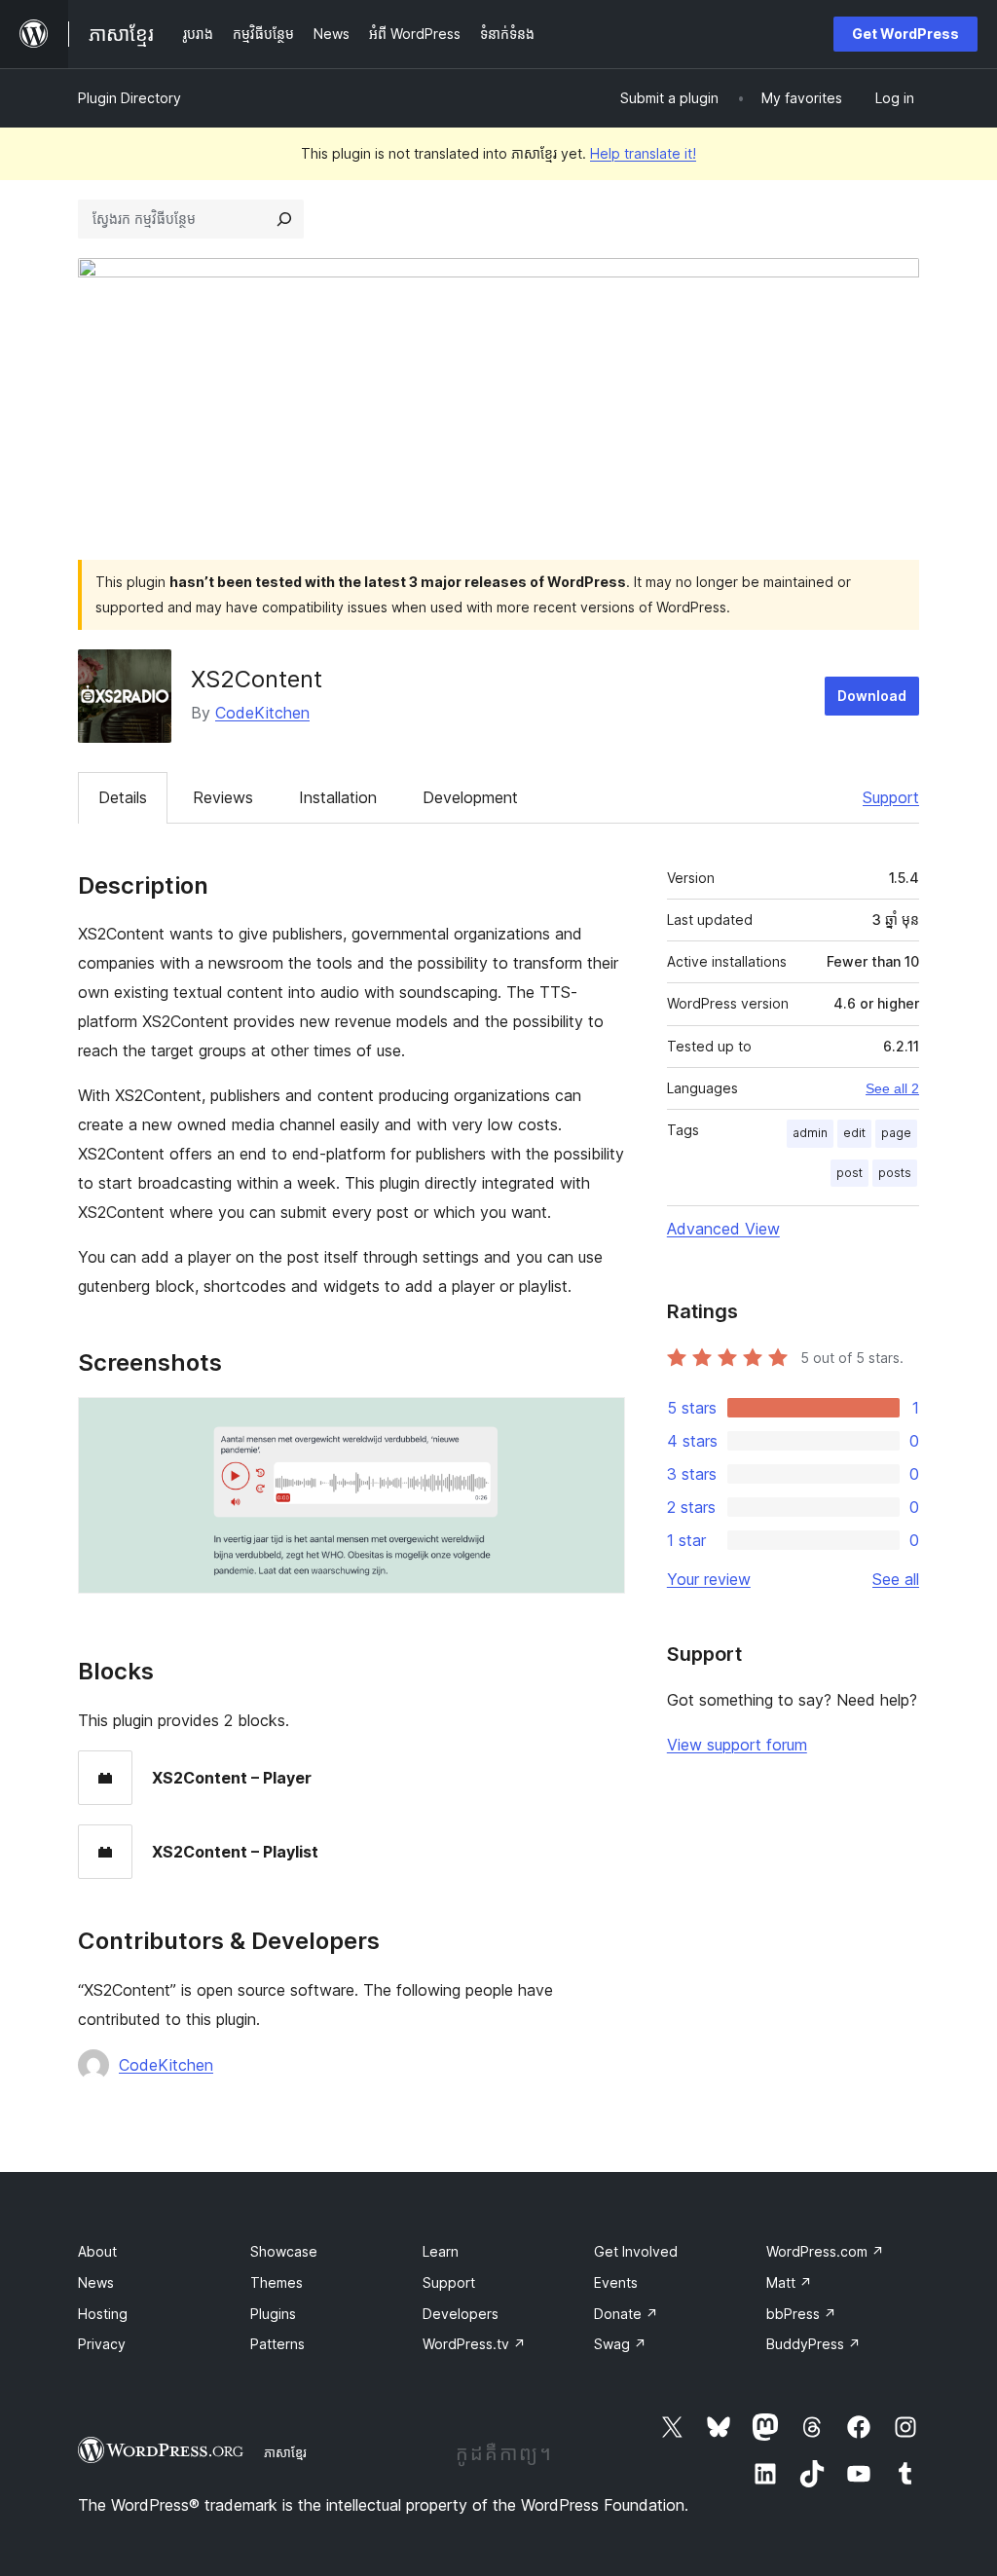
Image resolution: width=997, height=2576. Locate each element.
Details (123, 797)
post (849, 1173)
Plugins (273, 2314)
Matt (789, 2282)
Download (872, 696)
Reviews (223, 797)
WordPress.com (825, 2251)
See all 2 (892, 1088)
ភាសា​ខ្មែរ (285, 2452)
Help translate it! (643, 153)
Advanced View (723, 1229)
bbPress (801, 2314)
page (896, 1133)
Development (470, 797)
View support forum (737, 1745)
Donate (626, 2314)
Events (616, 2282)
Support (891, 797)
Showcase (284, 2251)
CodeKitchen (262, 713)
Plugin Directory (129, 98)
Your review (709, 1579)
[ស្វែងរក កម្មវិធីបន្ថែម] (284, 219)
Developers (461, 2314)
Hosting (103, 2314)
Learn (441, 2251)
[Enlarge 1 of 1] (599, 1423)
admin (810, 1133)
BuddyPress (813, 2344)
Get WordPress (905, 34)
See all (896, 1579)
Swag (620, 2344)
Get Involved (636, 2251)
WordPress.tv (474, 2344)
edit (854, 1133)
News (96, 2282)
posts (895, 1173)
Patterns (277, 2344)
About (97, 2251)
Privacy (102, 2344)
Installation (338, 797)
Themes (277, 2282)
